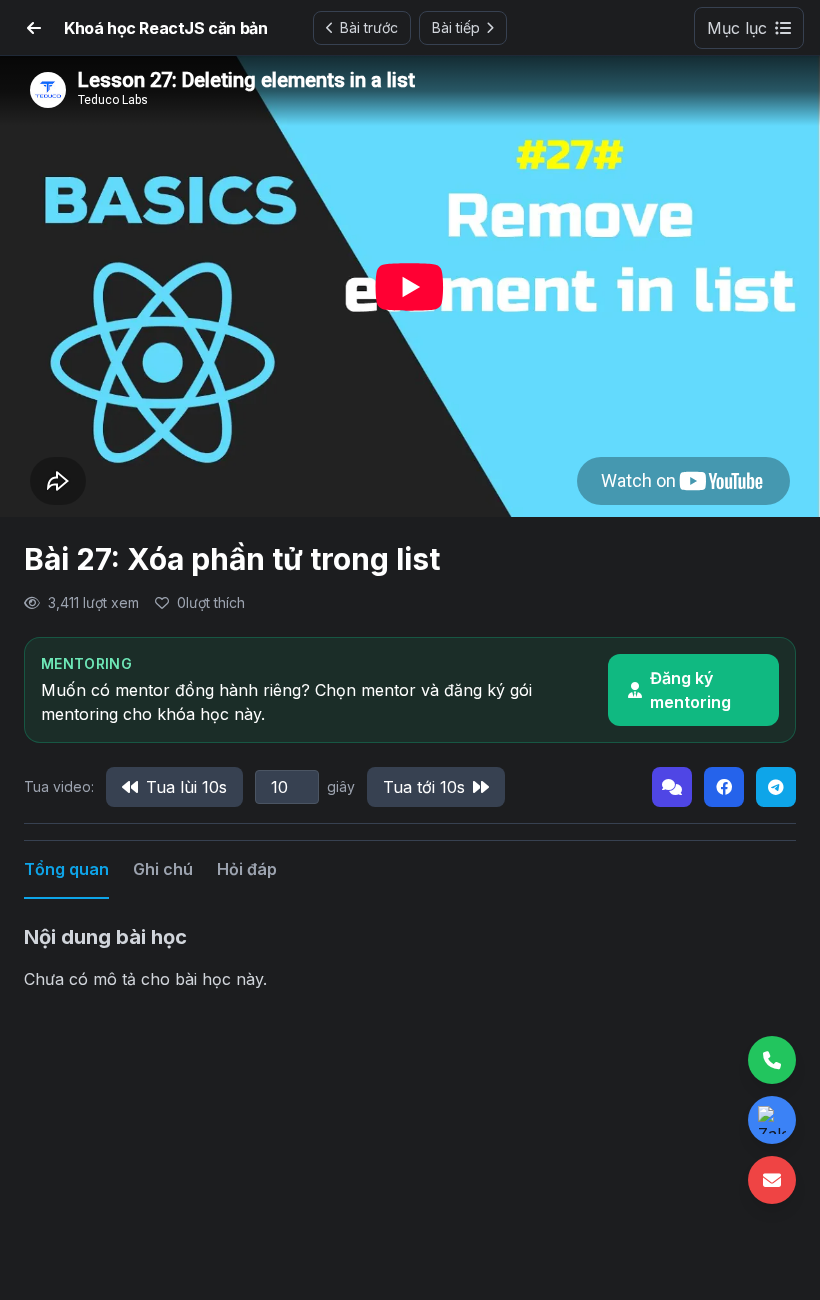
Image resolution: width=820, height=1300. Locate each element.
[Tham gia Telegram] (776, 787)
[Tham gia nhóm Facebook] (724, 787)
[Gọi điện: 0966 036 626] (772, 1060)
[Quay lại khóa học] (34, 28)
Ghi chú (163, 869)
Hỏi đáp (247, 869)
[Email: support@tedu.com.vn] (772, 1180)
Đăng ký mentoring (690, 690)
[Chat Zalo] (772, 1120)
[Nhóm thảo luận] (672, 787)
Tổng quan (66, 869)
